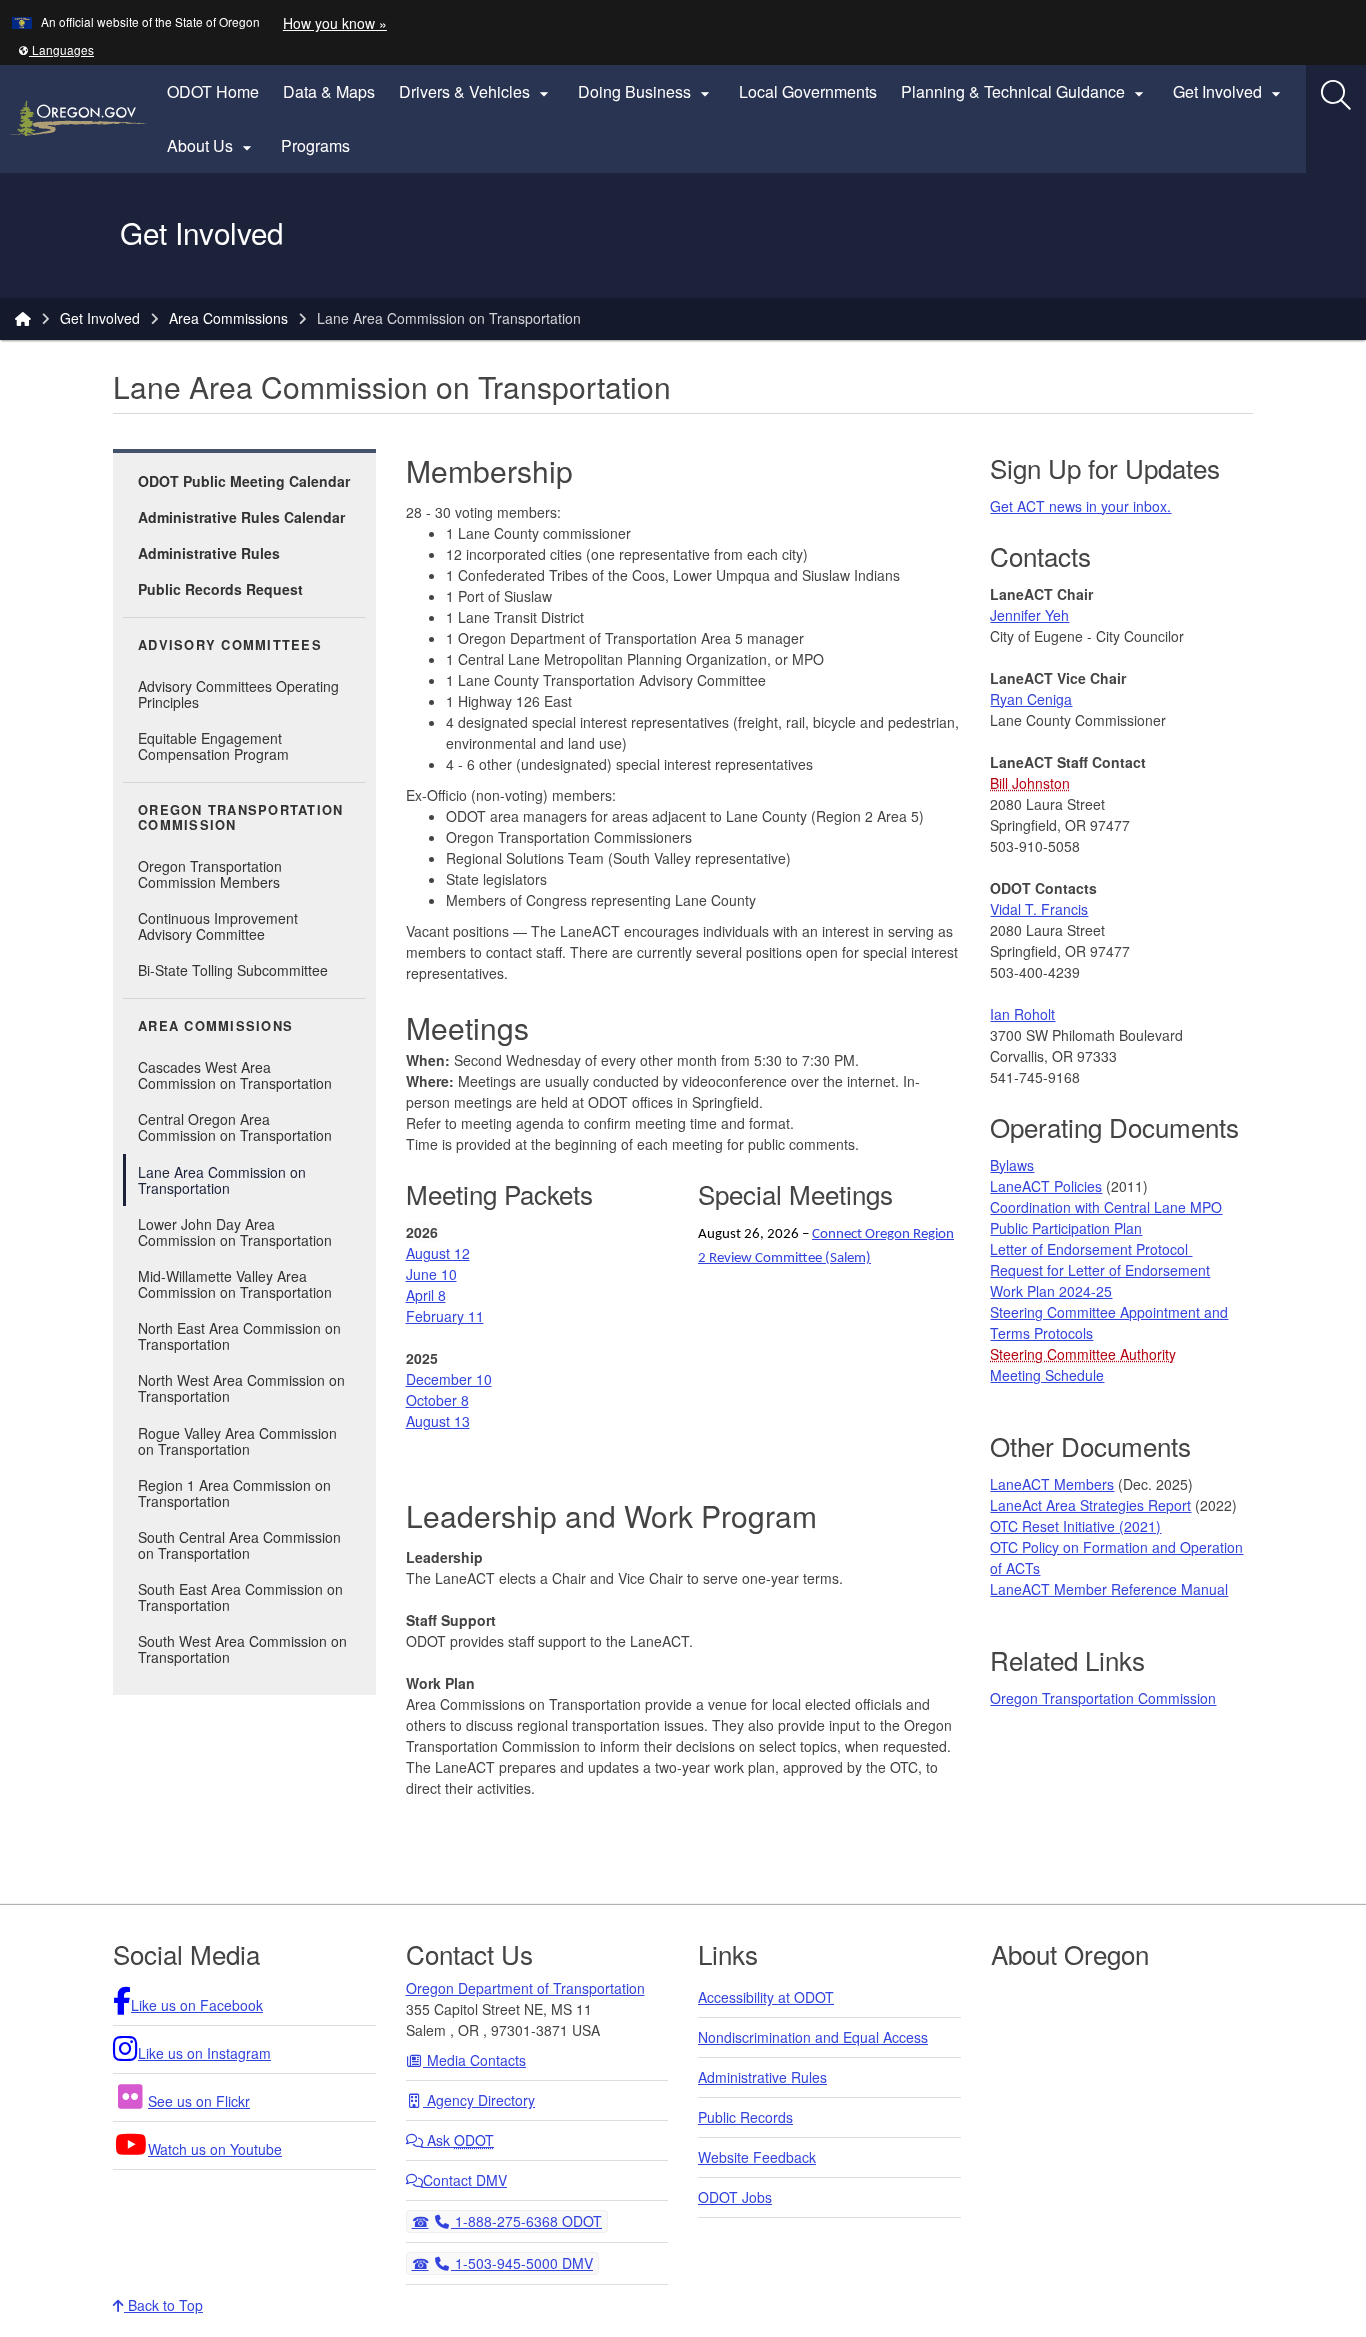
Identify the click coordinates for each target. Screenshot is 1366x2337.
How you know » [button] (335, 23)
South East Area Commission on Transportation (240, 1597)
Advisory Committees (230, 645)
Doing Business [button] (646, 92)
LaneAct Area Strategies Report (1090, 1505)
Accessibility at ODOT (766, 1997)
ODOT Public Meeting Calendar (244, 481)
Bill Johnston (1030, 783)
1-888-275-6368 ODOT (526, 2220)
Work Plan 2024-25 (1051, 1291)
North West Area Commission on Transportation (241, 1388)
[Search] (1336, 95)
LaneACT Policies (1046, 1186)
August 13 (438, 1421)
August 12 (438, 1253)
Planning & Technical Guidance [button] (1025, 92)
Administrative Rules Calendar (241, 517)
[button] (56, 49)
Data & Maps (329, 91)
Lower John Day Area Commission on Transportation (235, 1232)
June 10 (431, 1274)
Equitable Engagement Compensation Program (213, 746)
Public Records (745, 2117)
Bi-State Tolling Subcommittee (233, 970)
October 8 (437, 1400)
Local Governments (808, 91)
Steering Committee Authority (1083, 1354)
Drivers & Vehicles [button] (476, 92)
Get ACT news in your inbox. (1080, 506)
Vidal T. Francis (1039, 909)
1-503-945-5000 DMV (521, 2262)
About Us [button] (212, 146)
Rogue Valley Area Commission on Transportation (237, 1441)
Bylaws (1012, 1165)
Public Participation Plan (1066, 1228)
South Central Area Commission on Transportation (239, 1545)
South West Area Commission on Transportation (242, 1649)
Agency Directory (479, 2100)
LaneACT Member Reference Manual (1109, 1589)
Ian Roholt (1022, 1014)
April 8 (426, 1295)
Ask (458, 2140)
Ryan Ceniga (1031, 699)
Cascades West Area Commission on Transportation (235, 1075)
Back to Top (163, 2305)
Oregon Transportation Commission (240, 817)
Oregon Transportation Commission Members (210, 874)
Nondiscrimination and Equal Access (813, 2037)
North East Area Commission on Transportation (239, 1336)
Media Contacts (474, 2060)
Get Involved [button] (1229, 92)
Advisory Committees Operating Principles (238, 694)
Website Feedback (757, 2157)
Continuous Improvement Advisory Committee (218, 926)
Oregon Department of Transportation (525, 1988)
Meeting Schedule (1047, 1375)
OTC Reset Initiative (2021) (1075, 1526)
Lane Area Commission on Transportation (222, 1180)
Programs (315, 145)
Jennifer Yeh (1029, 615)
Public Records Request (220, 589)
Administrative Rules (209, 553)
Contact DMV (465, 2180)
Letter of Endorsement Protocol (1091, 1249)
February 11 (445, 1316)
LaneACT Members (1052, 1484)
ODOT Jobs (735, 2197)
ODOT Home (213, 91)
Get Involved (100, 318)
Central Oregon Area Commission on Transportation (235, 1127)
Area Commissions (228, 318)
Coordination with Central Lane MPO (1106, 1207)
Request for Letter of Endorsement (1100, 1270)
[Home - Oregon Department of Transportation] (23, 318)
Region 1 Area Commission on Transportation (234, 1493)
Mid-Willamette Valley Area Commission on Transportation (235, 1284)
